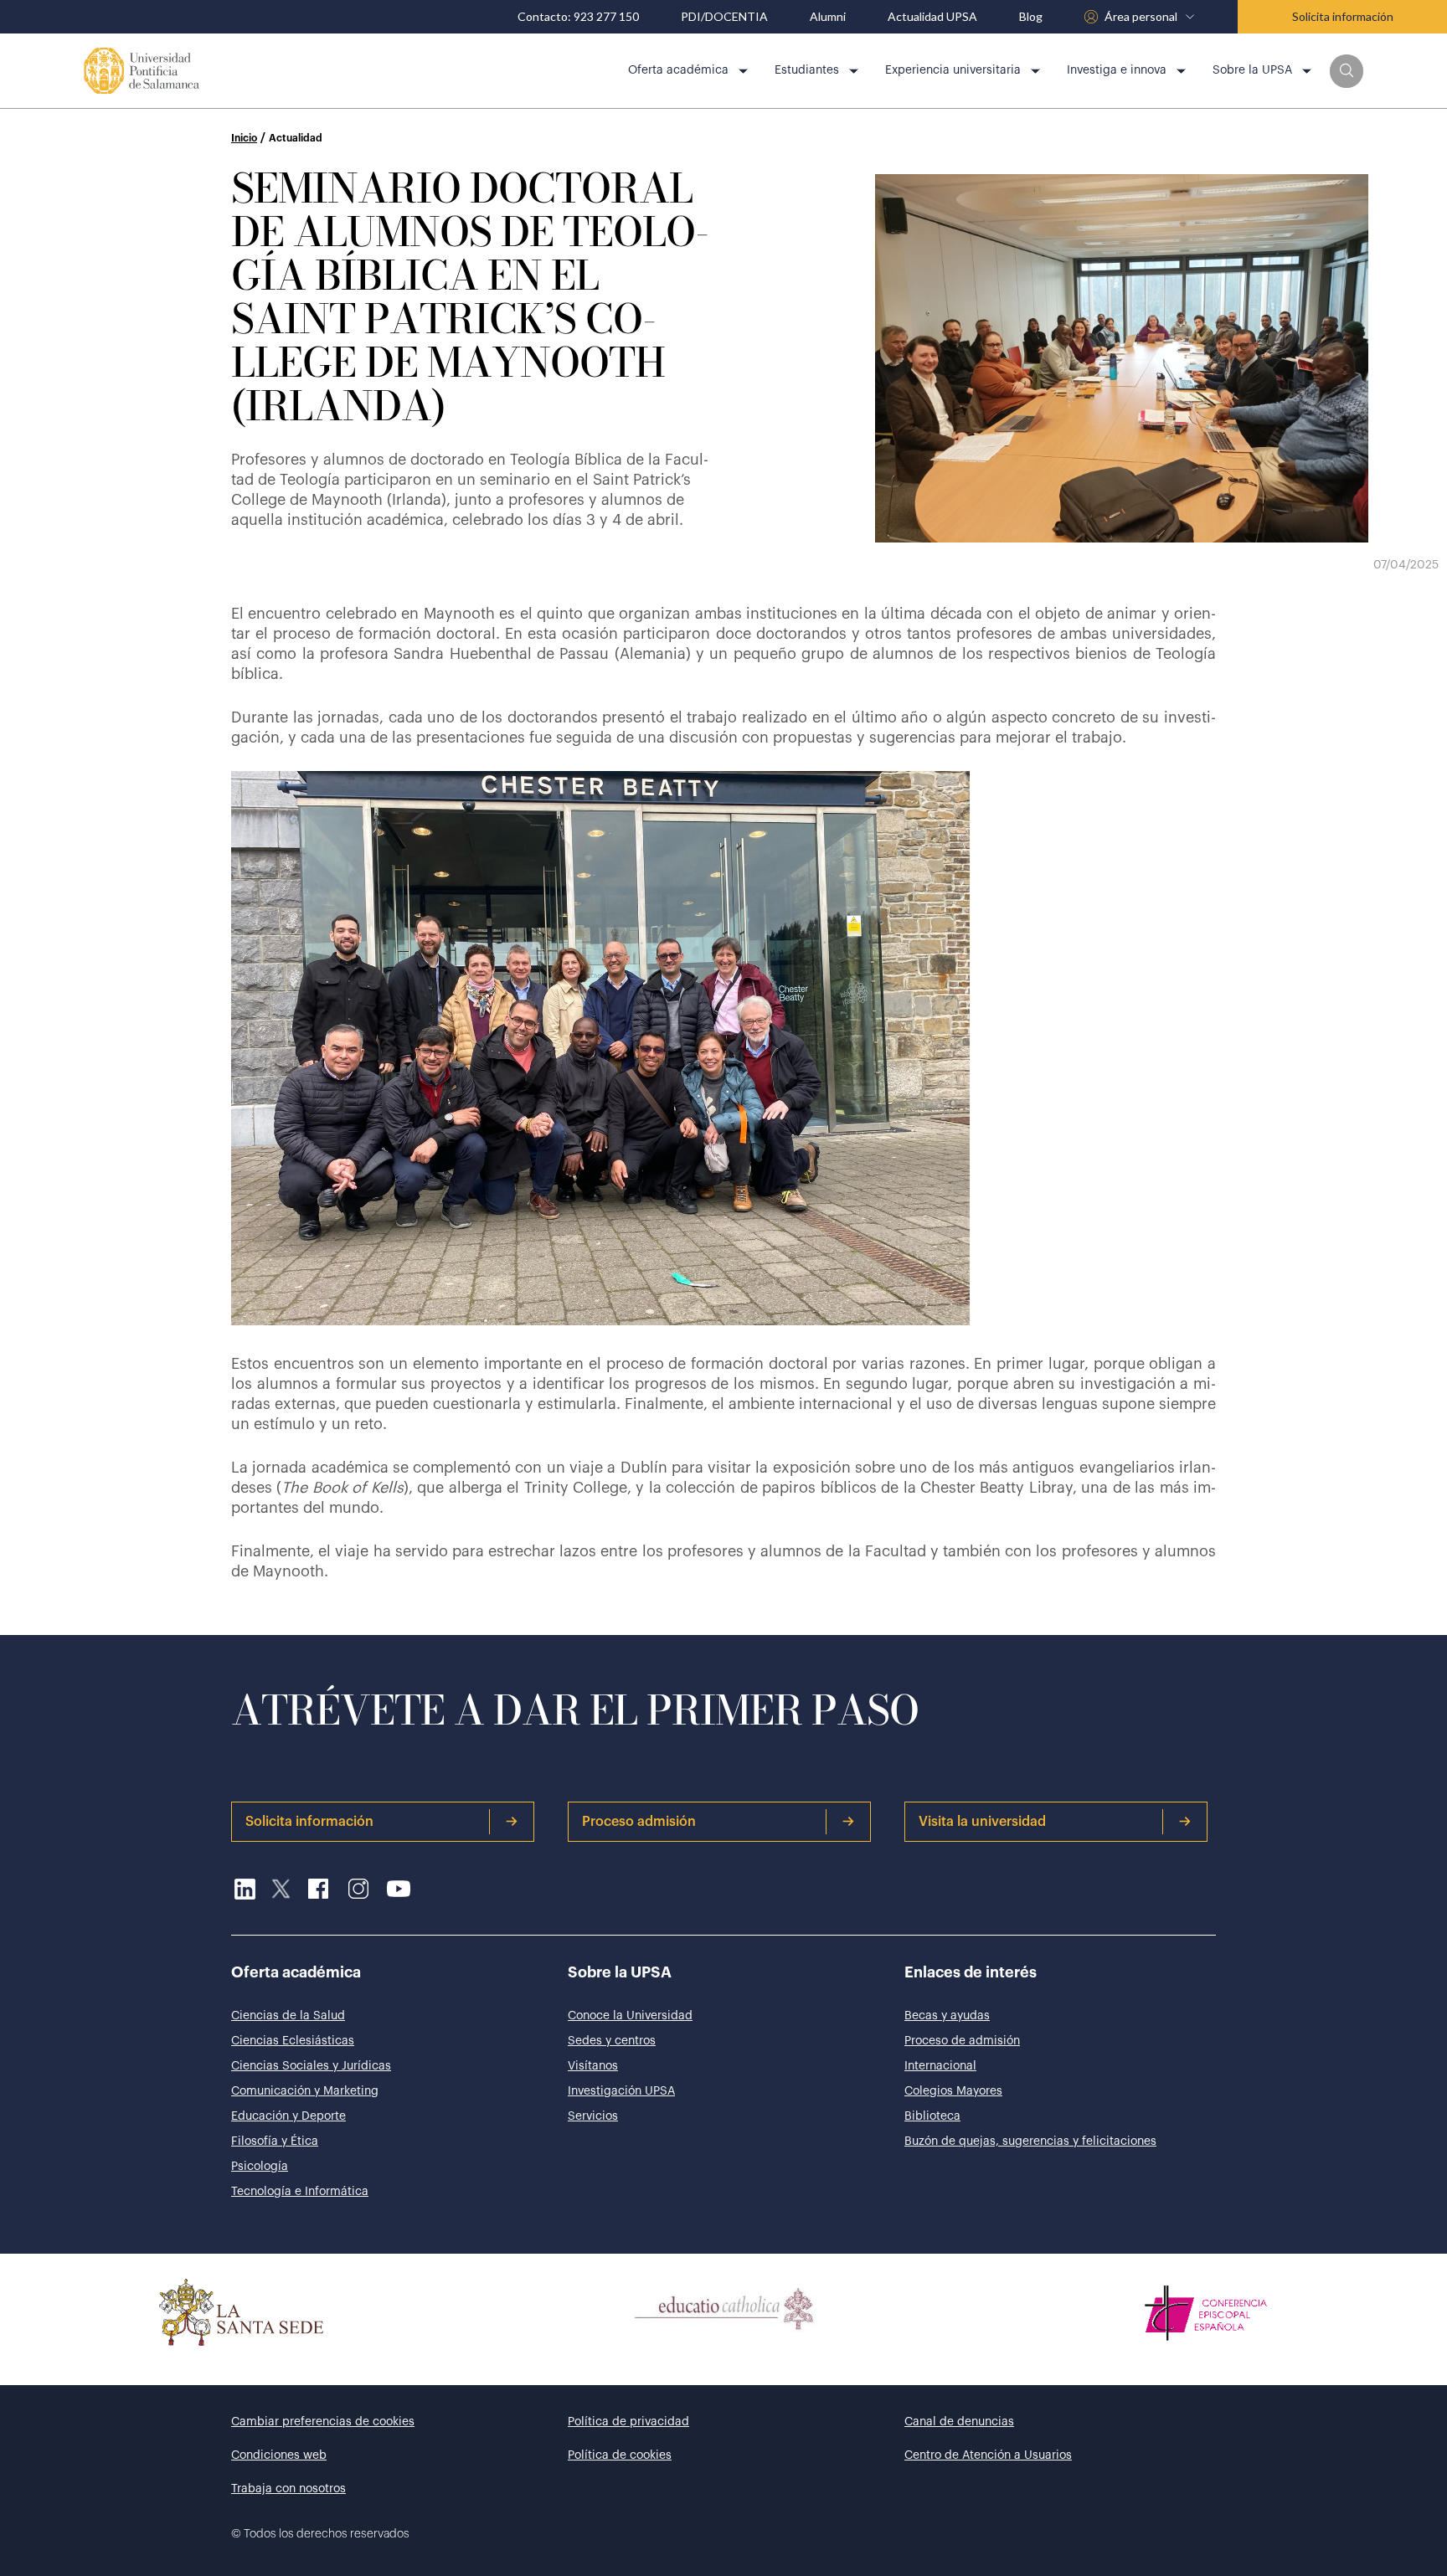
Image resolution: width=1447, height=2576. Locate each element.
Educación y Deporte (288, 2116)
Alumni (828, 17)
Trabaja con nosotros (288, 2489)
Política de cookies (620, 2455)
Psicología (260, 2167)
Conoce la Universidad (630, 2016)
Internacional (940, 2066)
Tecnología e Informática (300, 2192)
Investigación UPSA (621, 2091)
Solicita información (1343, 16)
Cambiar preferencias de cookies (323, 2422)
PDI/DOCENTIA (724, 17)
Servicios (593, 2116)
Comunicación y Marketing (305, 2091)
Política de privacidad (628, 2422)
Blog (1031, 17)
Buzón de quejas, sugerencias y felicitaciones (1030, 2142)
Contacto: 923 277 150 (578, 17)
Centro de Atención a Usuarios (988, 2455)
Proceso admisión (639, 1822)
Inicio (244, 138)
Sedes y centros (612, 2041)
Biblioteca (932, 2116)
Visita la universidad (982, 1822)
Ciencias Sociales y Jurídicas (311, 2066)
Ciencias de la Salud (288, 2016)
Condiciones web (279, 2455)
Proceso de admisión (962, 2041)
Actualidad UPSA (932, 17)
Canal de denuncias (959, 2422)
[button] (1347, 71)
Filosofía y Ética (275, 2142)
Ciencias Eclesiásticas (293, 2041)
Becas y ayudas (947, 2016)
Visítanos (593, 2066)
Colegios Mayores (953, 2091)
